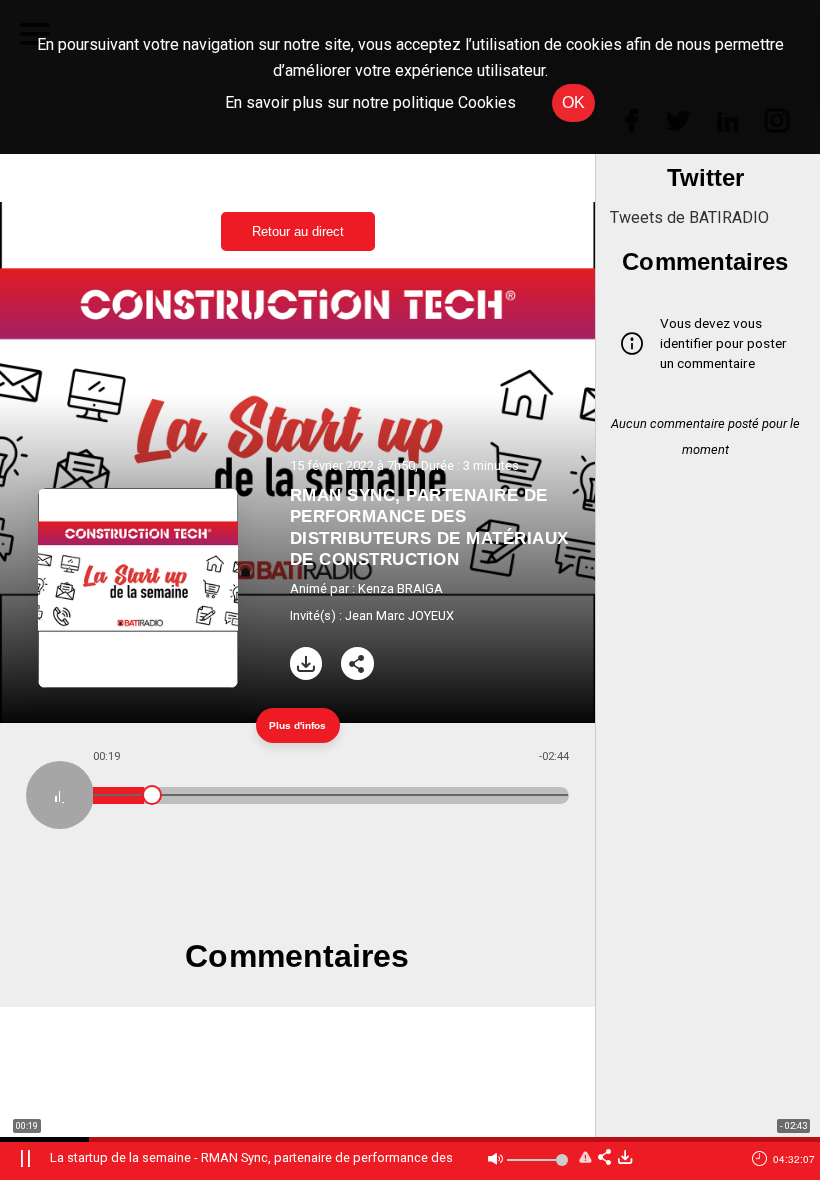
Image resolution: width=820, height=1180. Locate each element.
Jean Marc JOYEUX (399, 615)
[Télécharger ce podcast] (625, 1158)
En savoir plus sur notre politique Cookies (370, 102)
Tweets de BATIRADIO (689, 217)
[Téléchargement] (306, 663)
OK (573, 102)
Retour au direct (298, 231)
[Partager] (357, 663)
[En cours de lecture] (60, 795)
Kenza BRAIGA (400, 588)
